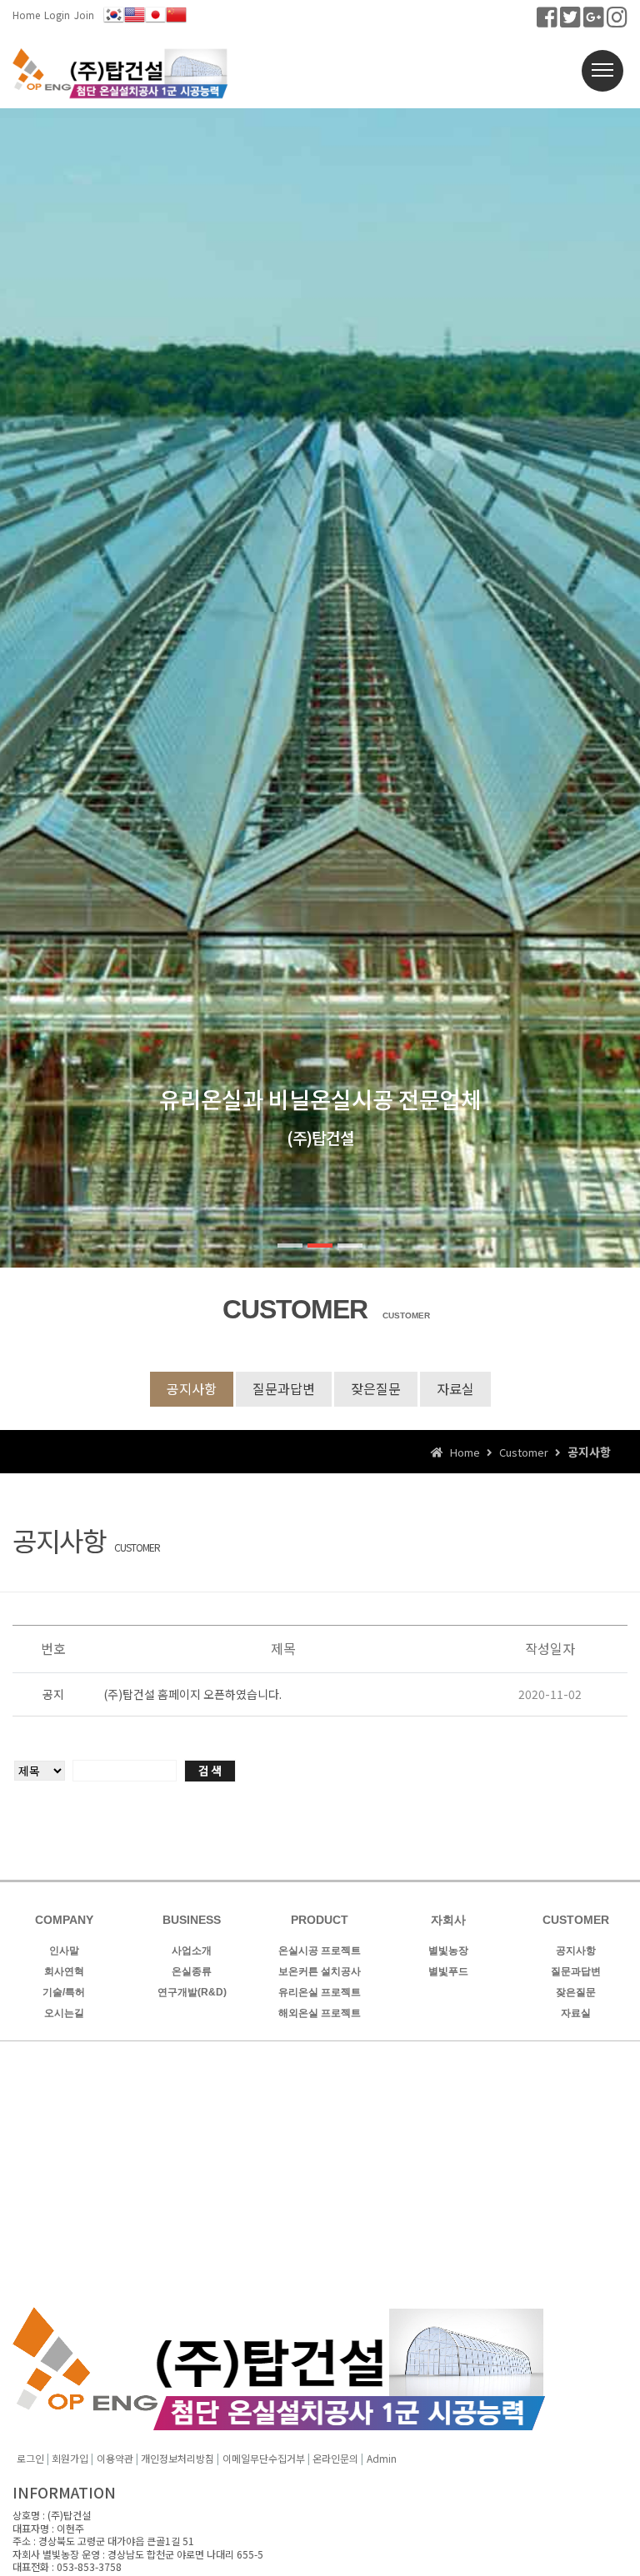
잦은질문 (376, 1388)
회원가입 (70, 2458)
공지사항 (192, 1388)
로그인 (30, 2458)
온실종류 (192, 1971)
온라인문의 (335, 2458)
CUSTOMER (576, 1920)
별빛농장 (448, 1951)
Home (26, 15)
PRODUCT (320, 1920)
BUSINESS (192, 1920)
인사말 (64, 1951)
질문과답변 (284, 1388)
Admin (382, 2458)
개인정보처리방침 (177, 2458)
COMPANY (64, 1920)
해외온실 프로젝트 (320, 2013)
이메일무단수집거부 (264, 2458)
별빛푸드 (448, 1971)
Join (84, 15)
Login (57, 15)
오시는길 (64, 2013)
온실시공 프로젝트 (320, 1951)
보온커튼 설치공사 (320, 1971)
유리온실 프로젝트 (320, 1992)
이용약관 (115, 2458)
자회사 (448, 1920)
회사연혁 (64, 1971)
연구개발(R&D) (192, 1992)
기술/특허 (64, 1992)
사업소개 (192, 1951)
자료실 (455, 1388)
